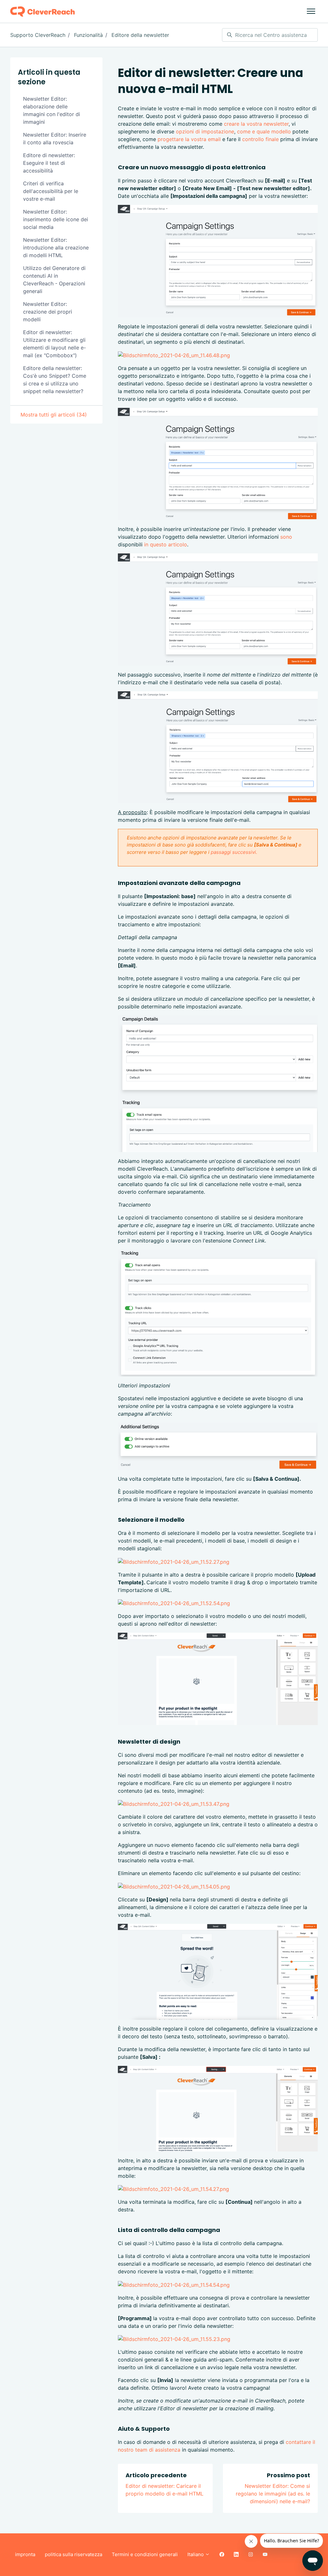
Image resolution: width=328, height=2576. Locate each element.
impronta (25, 2554)
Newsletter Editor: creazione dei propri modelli (48, 312)
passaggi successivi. (234, 852)
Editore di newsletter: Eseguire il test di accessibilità (49, 163)
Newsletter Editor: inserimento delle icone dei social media (56, 219)
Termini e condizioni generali (145, 2554)
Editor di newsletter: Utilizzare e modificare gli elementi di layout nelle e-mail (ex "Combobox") (54, 344)
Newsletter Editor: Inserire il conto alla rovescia (55, 139)
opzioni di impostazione (205, 131)
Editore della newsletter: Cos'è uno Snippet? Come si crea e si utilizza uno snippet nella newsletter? (55, 380)
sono (286, 537)
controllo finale (260, 139)
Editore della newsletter (140, 35)
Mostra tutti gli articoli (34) (54, 415)
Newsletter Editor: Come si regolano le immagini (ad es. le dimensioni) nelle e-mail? (273, 2494)
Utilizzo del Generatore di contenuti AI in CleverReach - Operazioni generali (54, 280)
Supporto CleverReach (38, 35)
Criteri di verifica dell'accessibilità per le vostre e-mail (51, 191)
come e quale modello (264, 131)
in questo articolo (166, 544)
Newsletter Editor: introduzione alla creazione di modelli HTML (56, 248)
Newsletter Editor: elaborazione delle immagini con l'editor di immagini (52, 110)
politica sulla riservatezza (74, 2554)
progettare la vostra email (189, 139)
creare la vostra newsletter (256, 124)
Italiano (196, 2554)
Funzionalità (88, 35)
